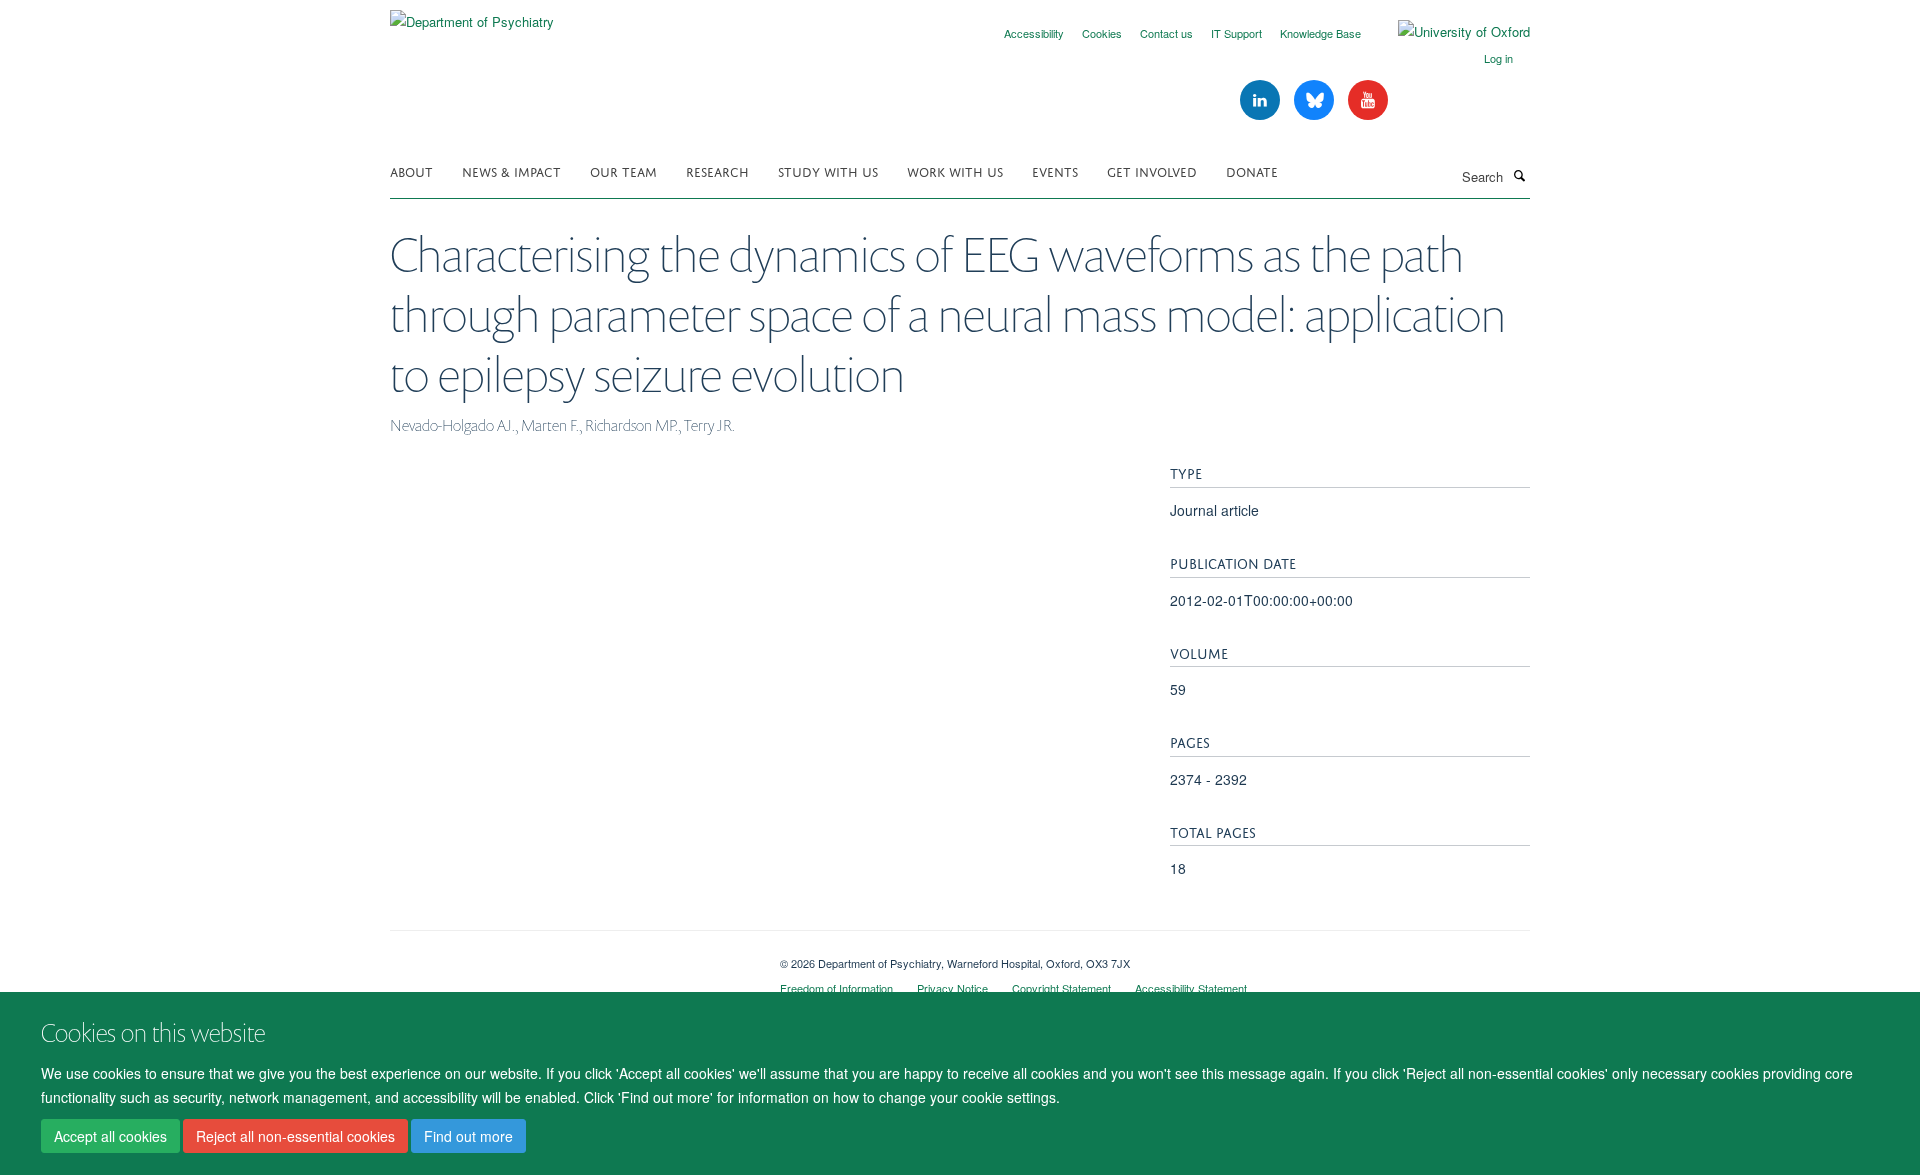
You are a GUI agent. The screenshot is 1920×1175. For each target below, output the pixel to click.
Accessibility (1034, 33)
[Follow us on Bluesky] (1316, 100)
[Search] (1519, 175)
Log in (1498, 58)
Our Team (623, 170)
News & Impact (511, 170)
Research (717, 170)
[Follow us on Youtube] (1368, 100)
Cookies (1102, 33)
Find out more (468, 1136)
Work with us (955, 170)
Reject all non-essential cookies (295, 1136)
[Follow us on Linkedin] (1262, 100)
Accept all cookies (110, 1136)
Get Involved (1152, 170)
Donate (1252, 170)
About (411, 170)
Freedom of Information (836, 988)
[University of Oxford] (1449, 32)
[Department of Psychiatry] (472, 14)
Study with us (828, 170)
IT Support (1236, 33)
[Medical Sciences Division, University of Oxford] (570, 956)
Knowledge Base (1320, 33)
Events (1055, 170)
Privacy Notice (952, 988)
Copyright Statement (1061, 988)
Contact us (1166, 33)
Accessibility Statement (1191, 988)
